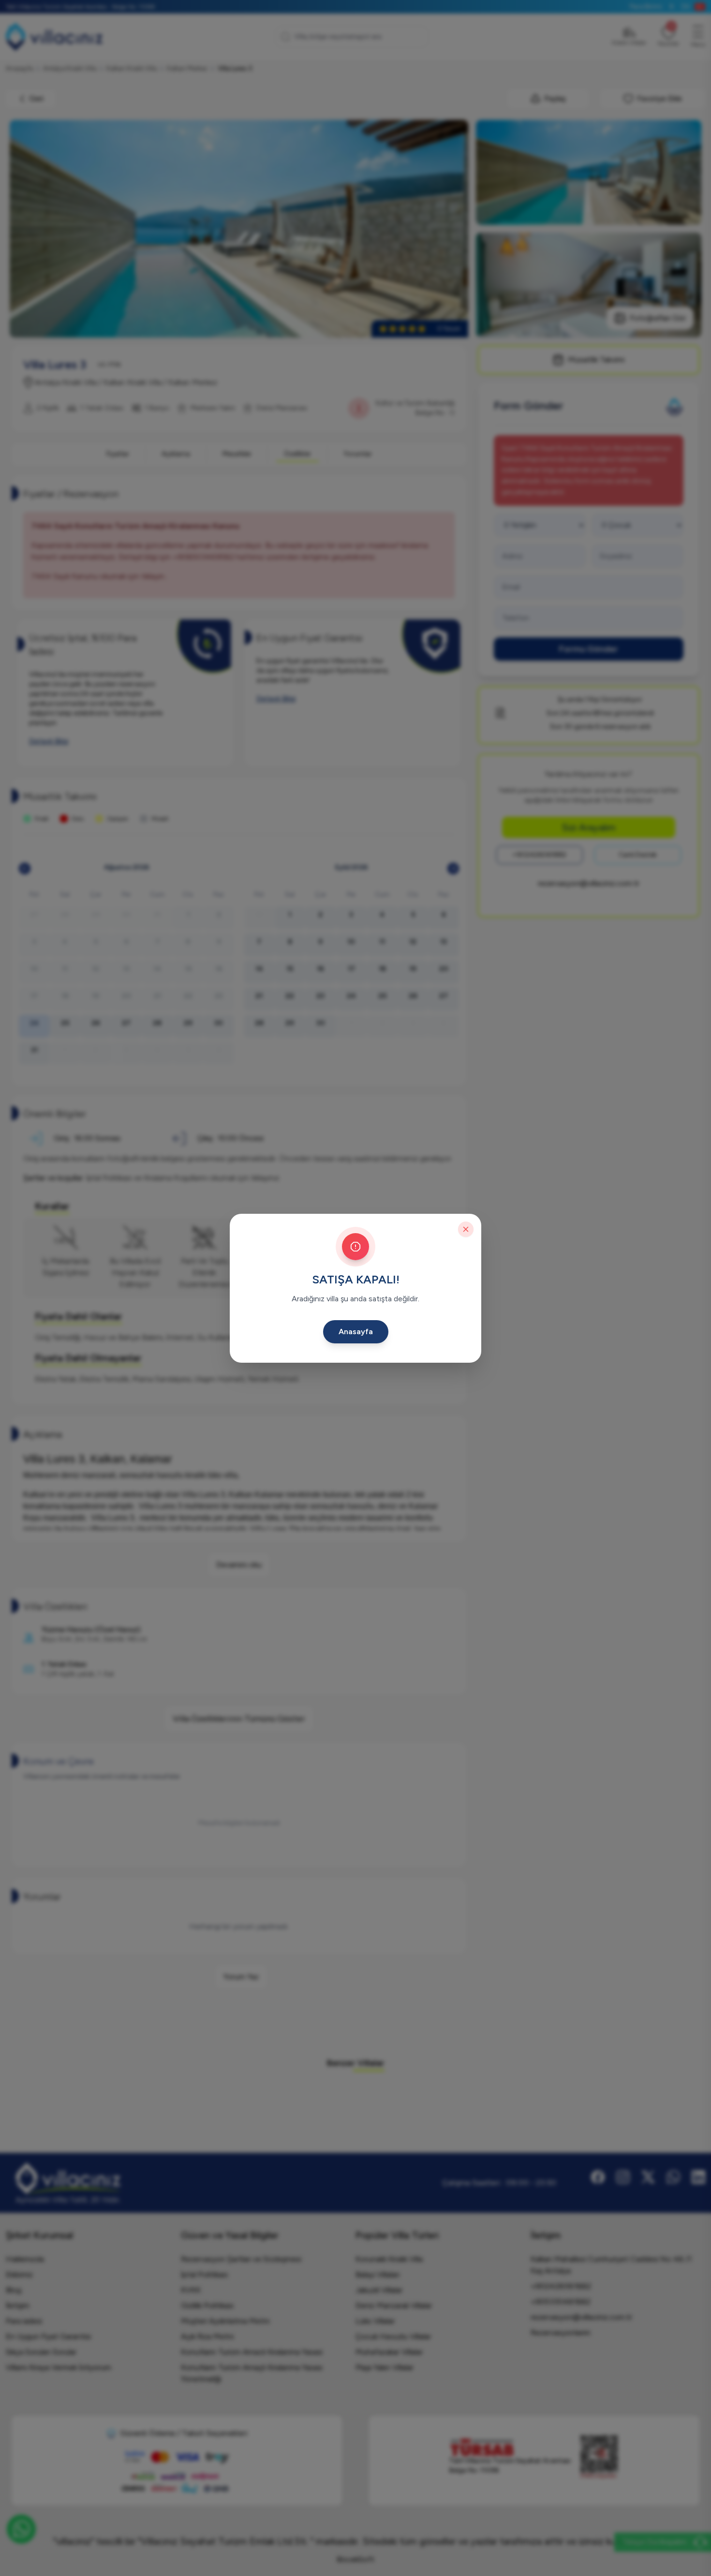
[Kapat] (466, 1229)
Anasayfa (356, 1332)
